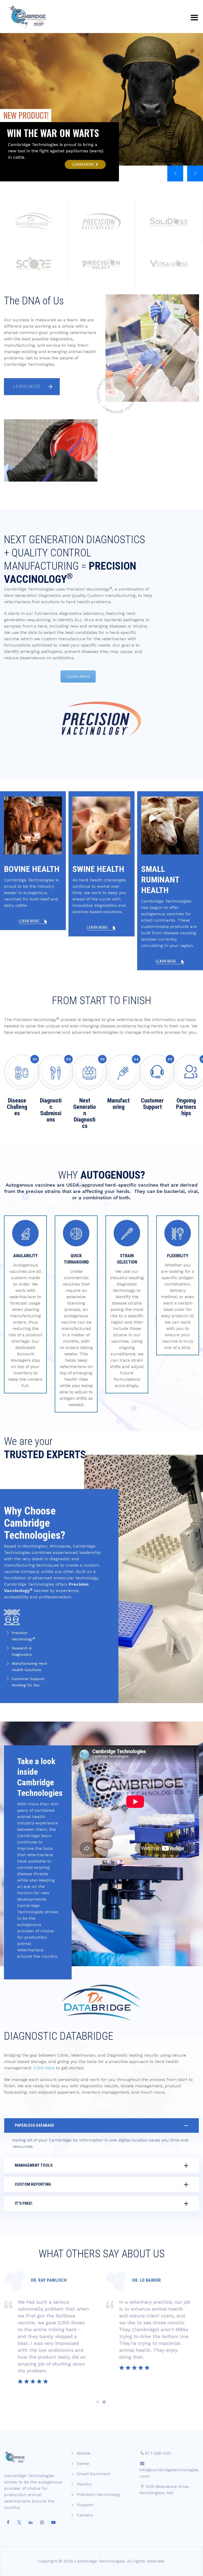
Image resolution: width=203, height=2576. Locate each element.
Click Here (44, 2068)
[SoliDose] (169, 222)
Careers (85, 2515)
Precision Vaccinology (99, 2494)
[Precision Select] (101, 264)
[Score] (34, 264)
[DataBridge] (34, 222)
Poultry (84, 2484)
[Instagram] (42, 2523)
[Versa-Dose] (169, 264)
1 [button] (98, 2402)
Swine (83, 2463)
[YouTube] (53, 2523)
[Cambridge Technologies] (27, 17)
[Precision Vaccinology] (101, 222)
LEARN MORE (78, 676)
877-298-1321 (158, 2453)
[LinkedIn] (31, 2523)
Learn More (27, 387)
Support (85, 2505)
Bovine (84, 2453)
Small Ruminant (93, 2474)
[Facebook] (8, 2523)
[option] (51, 2333)
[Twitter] (19, 2523)
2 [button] (104, 2402)
